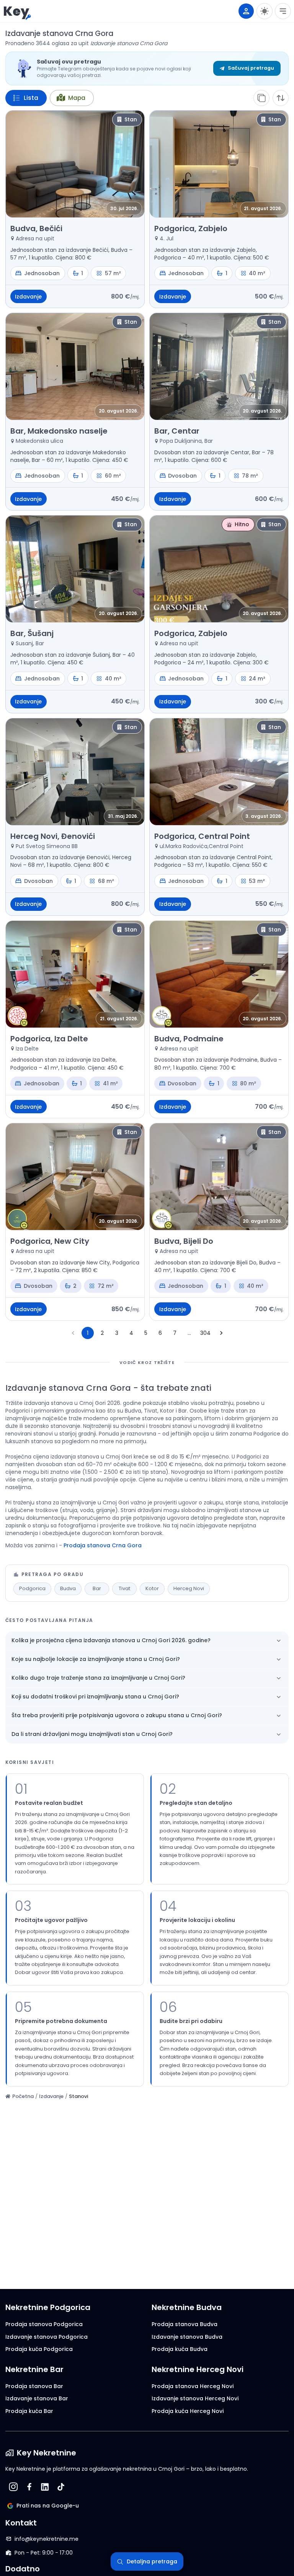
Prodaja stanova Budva (185, 2324)
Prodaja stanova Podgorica (44, 2324)
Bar (97, 1588)
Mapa (77, 98)
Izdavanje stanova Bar (37, 2398)
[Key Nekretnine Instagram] (13, 2487)
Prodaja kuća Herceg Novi (188, 2411)
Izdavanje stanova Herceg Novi (195, 2398)
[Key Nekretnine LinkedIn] (45, 2487)
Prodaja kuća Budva (180, 2349)
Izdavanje (51, 2096)
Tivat (124, 1588)
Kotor (152, 1588)
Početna (23, 2096)
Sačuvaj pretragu (251, 68)
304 (205, 1333)
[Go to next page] (221, 1333)
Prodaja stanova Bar (34, 2386)
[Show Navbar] (283, 11)
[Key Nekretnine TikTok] (61, 2487)
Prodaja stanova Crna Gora (103, 1545)
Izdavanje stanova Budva (187, 2337)
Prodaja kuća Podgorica (39, 2349)
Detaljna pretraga (152, 2561)
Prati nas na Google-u (48, 2506)
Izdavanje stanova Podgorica (47, 2337)
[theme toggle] (265, 11)
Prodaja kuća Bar (29, 2411)
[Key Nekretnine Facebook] (29, 2487)
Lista (31, 98)
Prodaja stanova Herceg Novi (193, 2386)
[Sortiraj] (281, 98)
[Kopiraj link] (261, 98)
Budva (68, 1588)
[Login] (246, 11)
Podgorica (32, 1588)
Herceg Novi (189, 1588)
